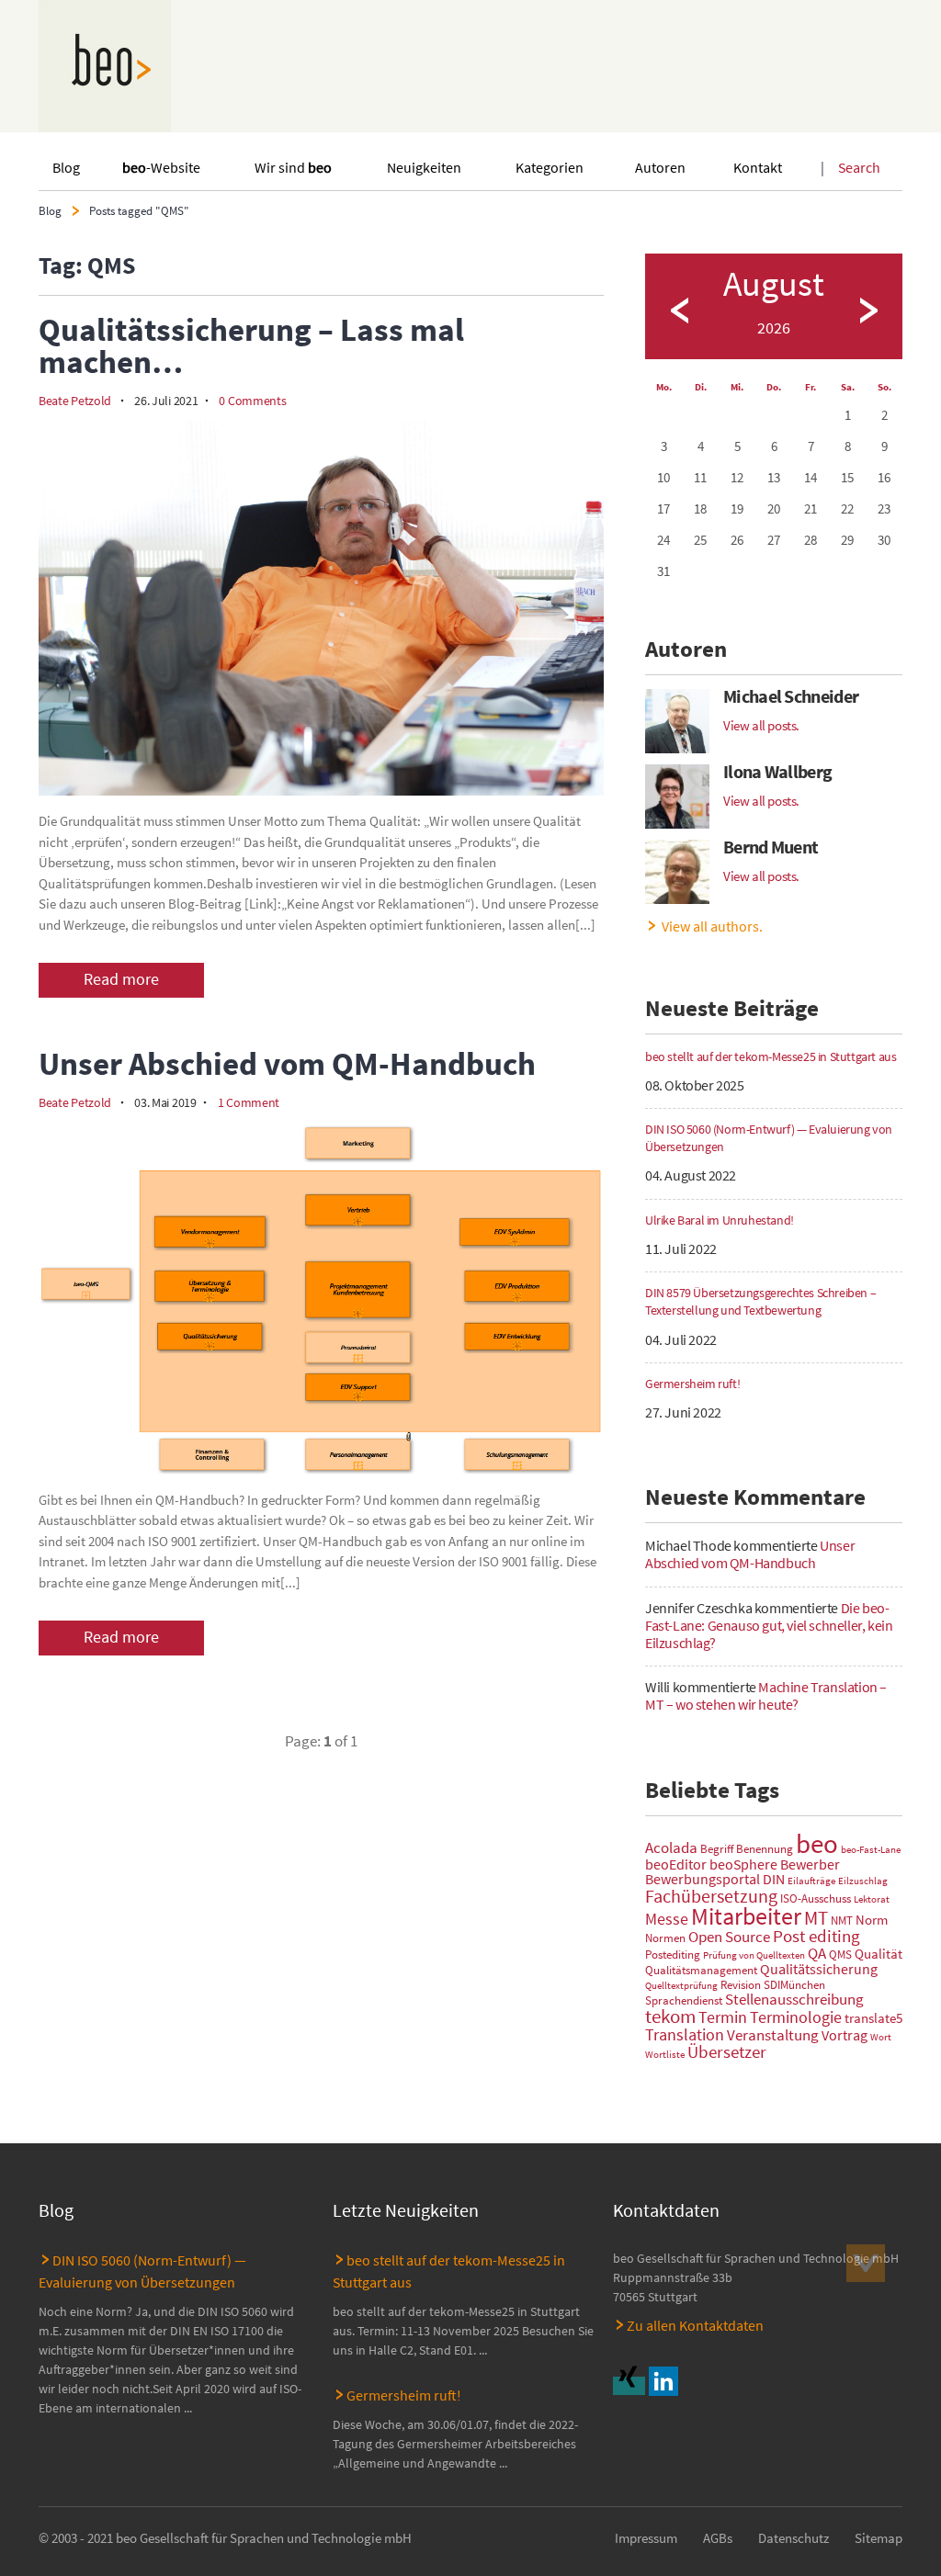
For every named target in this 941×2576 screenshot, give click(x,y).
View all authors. (712, 926)
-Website (161, 167)
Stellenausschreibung (794, 1999)
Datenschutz (794, 2538)
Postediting (673, 1955)
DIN (774, 1879)
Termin (723, 2017)
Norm (872, 1920)
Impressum (646, 2538)
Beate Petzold (75, 401)
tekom (670, 2017)
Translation (685, 2034)
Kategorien (550, 167)
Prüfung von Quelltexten (754, 1955)
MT (816, 1918)
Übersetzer (727, 2051)
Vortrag (845, 2035)
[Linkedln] (666, 2386)
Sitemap (879, 2538)
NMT (842, 1921)
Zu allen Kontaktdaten (695, 2325)
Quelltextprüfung (681, 1986)
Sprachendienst (684, 2000)
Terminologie (796, 2017)
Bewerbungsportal (703, 1879)
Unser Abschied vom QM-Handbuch (750, 1554)
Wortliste (665, 2055)
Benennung (765, 1849)
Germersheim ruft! (404, 2395)
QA (817, 1953)
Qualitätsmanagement (701, 1970)
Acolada (671, 1847)
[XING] (631, 2386)
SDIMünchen (794, 1985)
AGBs (718, 2538)
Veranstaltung (773, 2035)
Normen (665, 1938)
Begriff (717, 1849)
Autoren (660, 167)
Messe (667, 1919)
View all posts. (761, 725)
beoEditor (676, 1864)
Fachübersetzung (711, 1896)
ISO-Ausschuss (816, 1898)
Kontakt (758, 167)
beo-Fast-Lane (871, 1850)
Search (859, 167)
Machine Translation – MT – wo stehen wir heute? (766, 1695)
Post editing (816, 1936)
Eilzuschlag (863, 1881)
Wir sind (293, 167)
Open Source (729, 1937)
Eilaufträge (811, 1881)
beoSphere (743, 1864)
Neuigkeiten (424, 167)
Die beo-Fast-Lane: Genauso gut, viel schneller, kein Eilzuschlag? (769, 1625)
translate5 (873, 2018)
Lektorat (872, 1899)
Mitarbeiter (746, 1916)
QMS (840, 1955)
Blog (66, 167)
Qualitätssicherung (819, 1969)
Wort (881, 2037)
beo (817, 1843)
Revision (741, 1985)
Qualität (879, 1954)
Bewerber (810, 1864)
